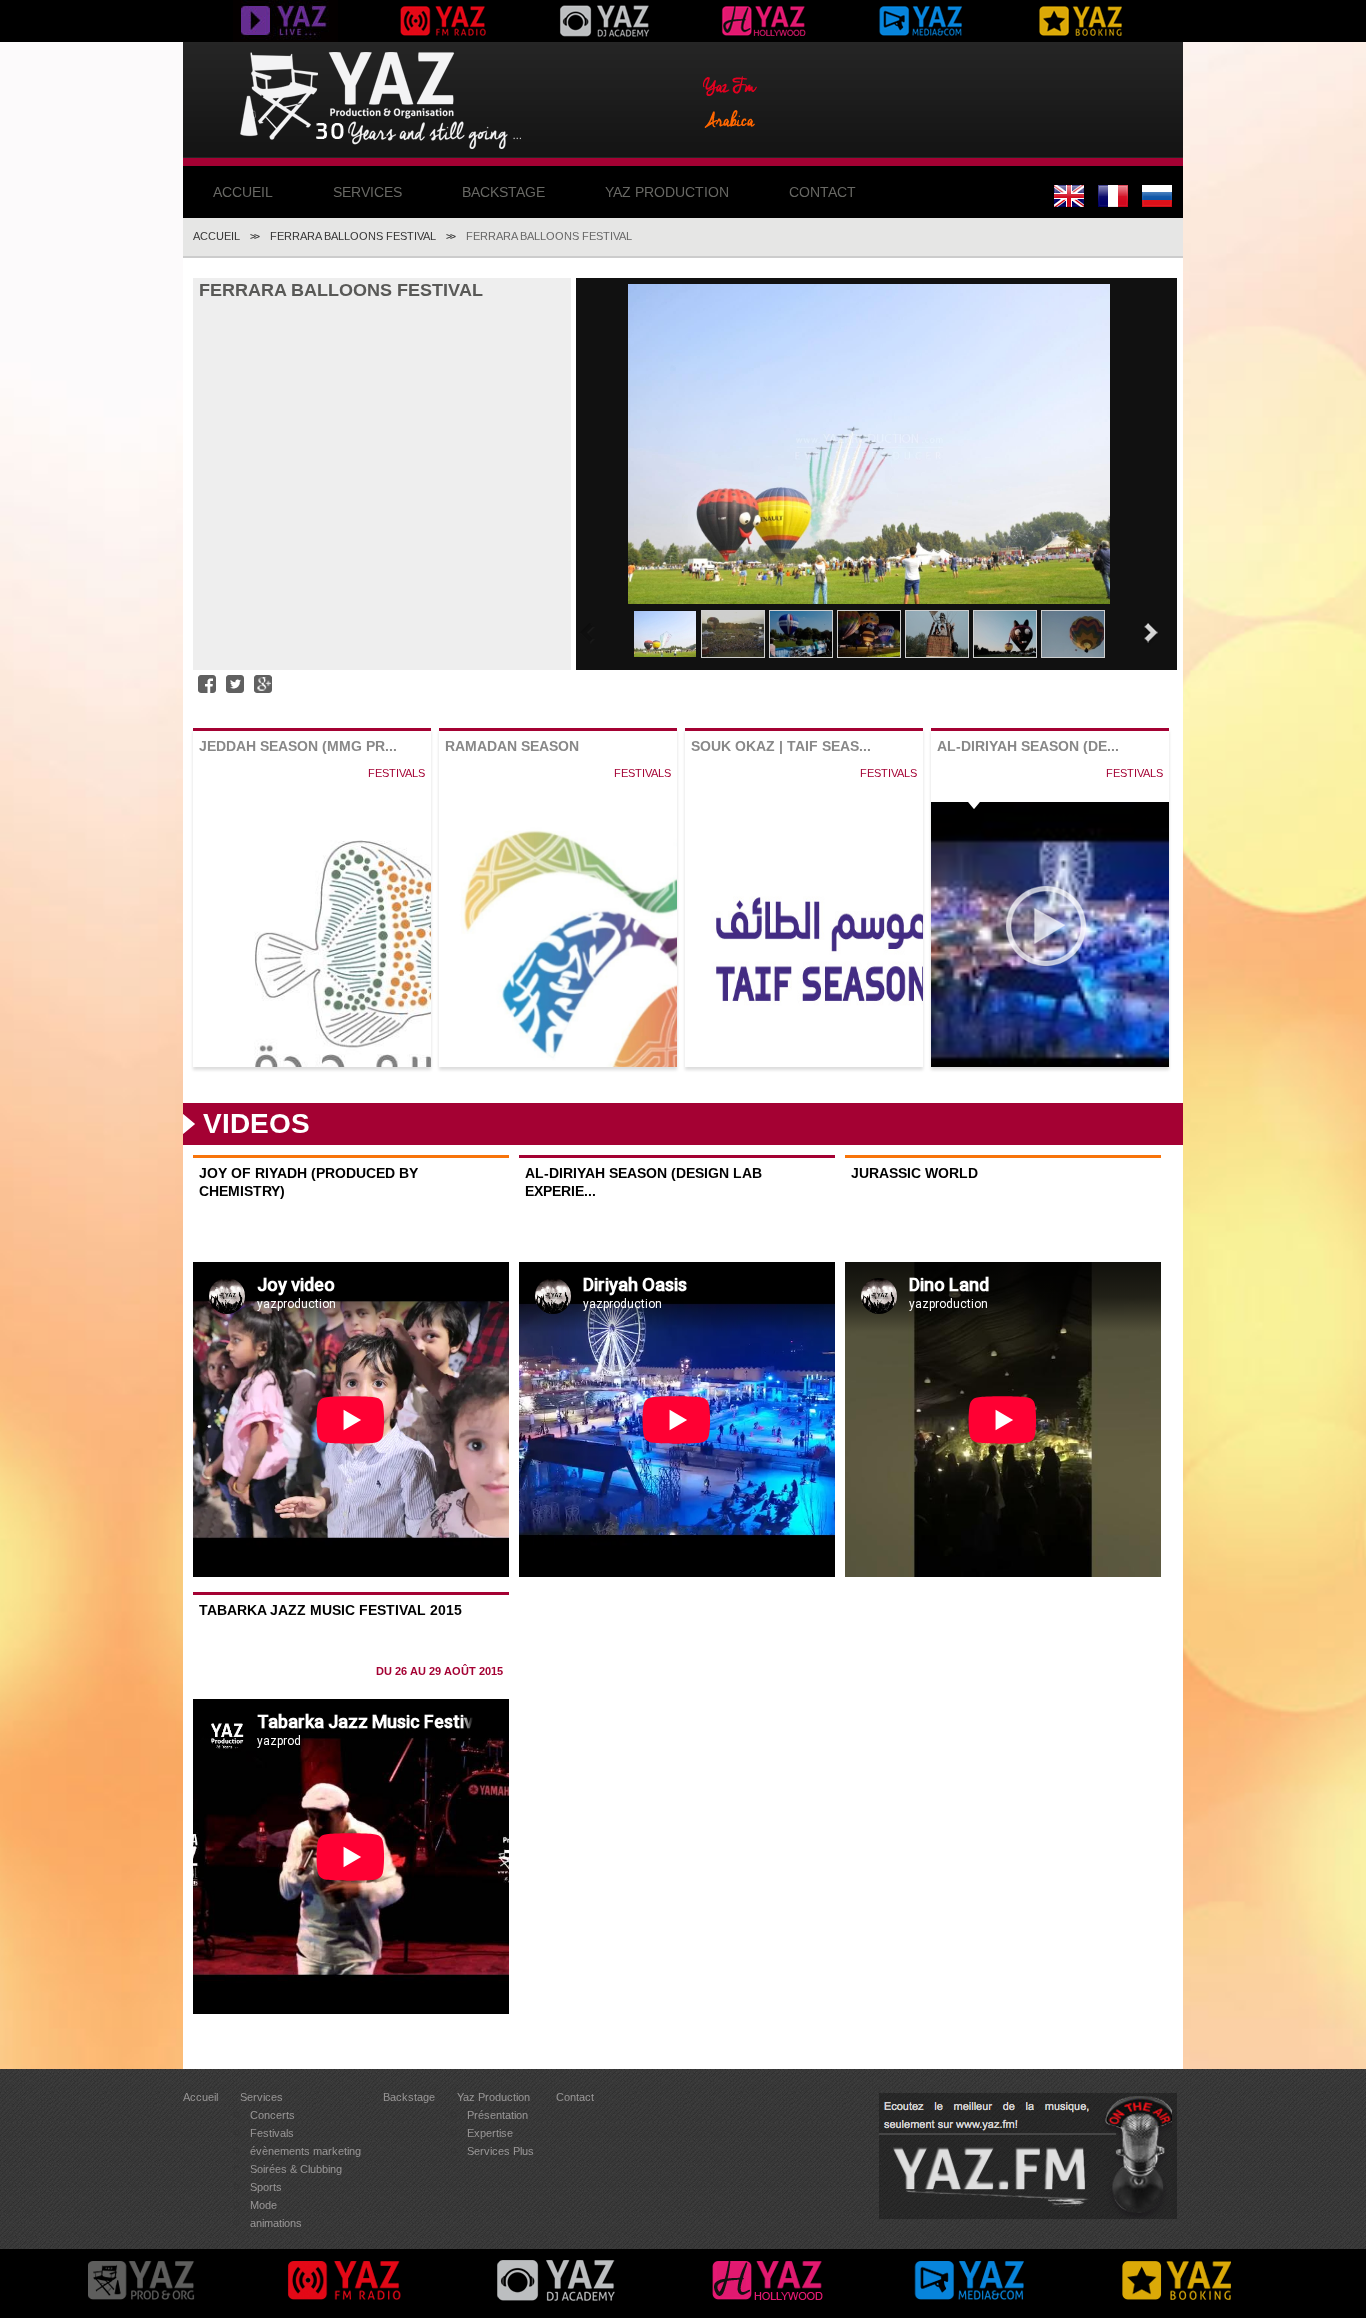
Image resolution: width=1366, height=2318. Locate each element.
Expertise (490, 2133)
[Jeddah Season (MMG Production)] (312, 996)
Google (263, 684)
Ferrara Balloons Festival (353, 236)
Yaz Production (667, 192)
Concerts (272, 2115)
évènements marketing (305, 2151)
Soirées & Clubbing (296, 2169)
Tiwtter (235, 684)
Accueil (243, 192)
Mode (263, 2205)
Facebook (207, 684)
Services (367, 192)
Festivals (272, 2133)
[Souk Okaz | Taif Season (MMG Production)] (804, 952)
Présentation (497, 2115)
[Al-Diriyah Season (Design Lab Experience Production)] (1050, 952)
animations (276, 2223)
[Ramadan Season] (558, 1033)
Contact (822, 192)
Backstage (503, 192)
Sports (266, 2187)
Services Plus (500, 2151)
